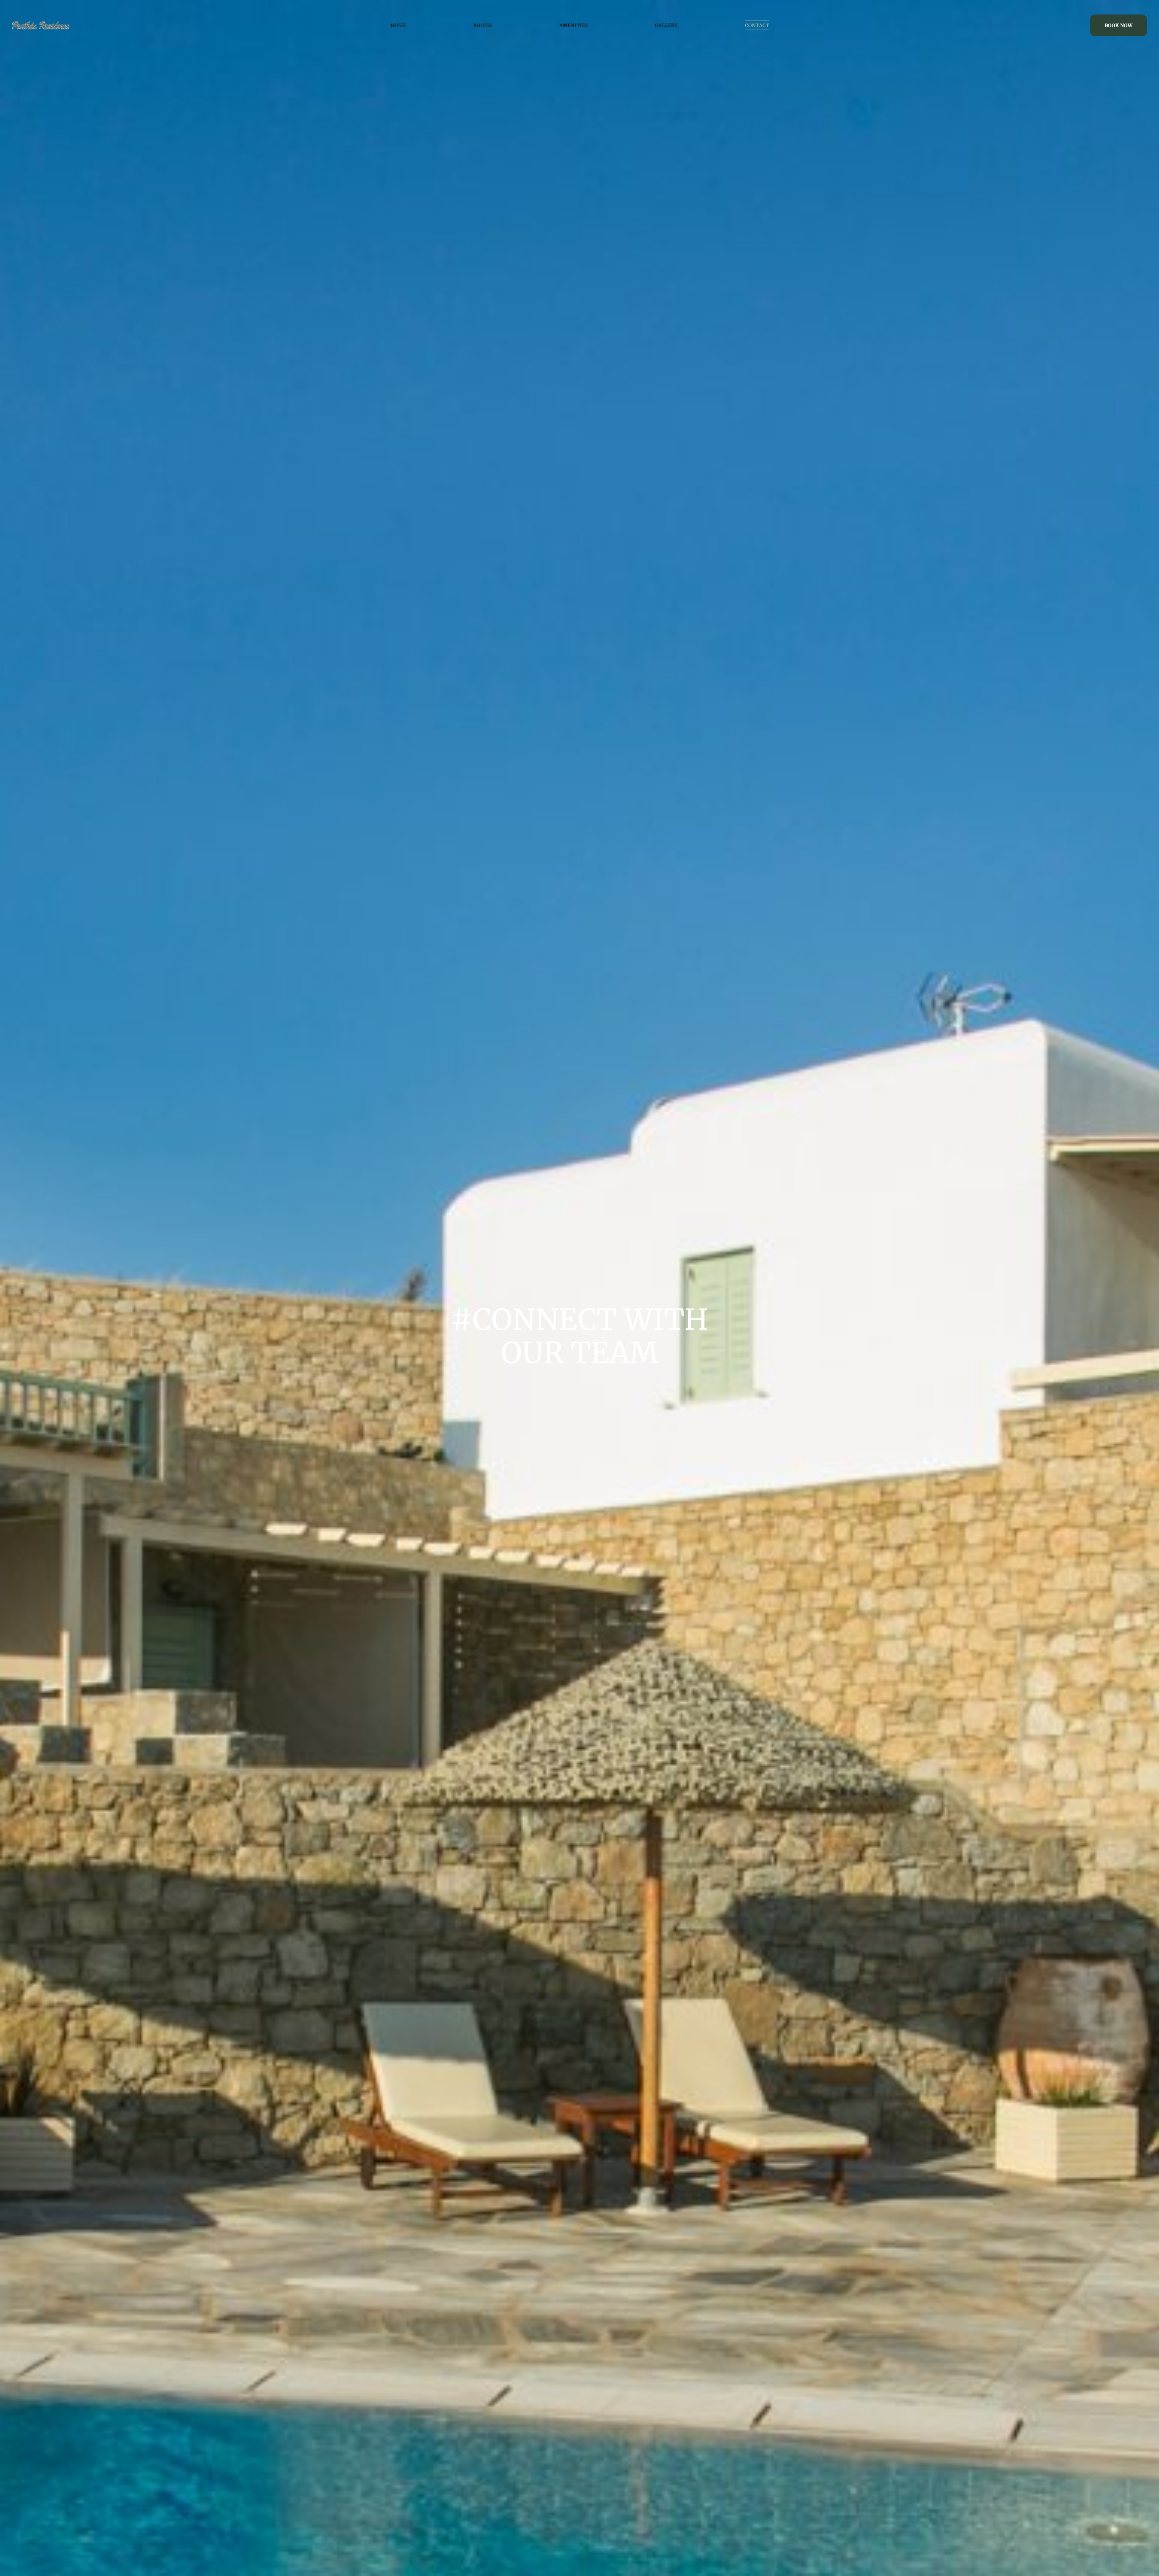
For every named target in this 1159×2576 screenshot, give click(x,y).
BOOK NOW (1119, 25)
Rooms (483, 25)
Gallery (666, 25)
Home (398, 25)
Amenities (574, 25)
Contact (757, 25)
